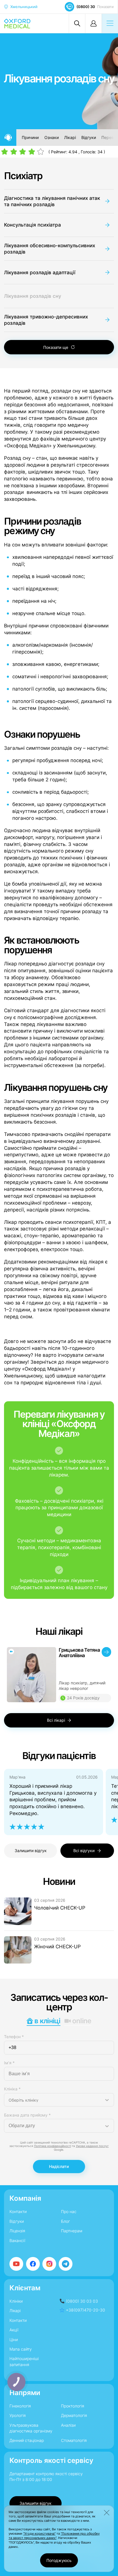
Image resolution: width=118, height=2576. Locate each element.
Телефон (14, 2037)
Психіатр (23, 176)
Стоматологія (74, 2440)
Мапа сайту (21, 2349)
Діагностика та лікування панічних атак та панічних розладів (52, 201)
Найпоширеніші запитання (24, 2361)
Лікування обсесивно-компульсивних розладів (50, 249)
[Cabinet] (93, 23)
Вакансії (17, 2240)
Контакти (18, 2211)
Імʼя (9, 2063)
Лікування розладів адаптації (40, 272)
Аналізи (68, 2425)
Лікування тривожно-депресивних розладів (46, 320)
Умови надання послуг (92, 2146)
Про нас (69, 2211)
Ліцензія (17, 2231)
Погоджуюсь (59, 2560)
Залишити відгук (31, 1851)
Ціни (14, 2340)
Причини (30, 137)
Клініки (16, 2301)
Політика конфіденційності (53, 2146)
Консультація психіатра (33, 225)
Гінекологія (20, 2406)
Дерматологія (74, 2415)
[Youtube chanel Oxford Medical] (16, 2264)
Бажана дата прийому (27, 2115)
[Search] (77, 23)
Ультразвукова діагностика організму (31, 2428)
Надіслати (59, 2166)
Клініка (12, 2089)
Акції (14, 2330)
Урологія (18, 2415)
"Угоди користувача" (39, 2534)
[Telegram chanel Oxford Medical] (66, 2264)
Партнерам (72, 2231)
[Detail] (59, 1675)
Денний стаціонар (27, 2440)
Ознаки (52, 137)
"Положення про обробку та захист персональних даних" (54, 2536)
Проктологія (73, 2406)
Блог (65, 2221)
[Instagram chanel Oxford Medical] (49, 2264)
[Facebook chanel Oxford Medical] (33, 2264)
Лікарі (70, 137)
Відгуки (89, 137)
